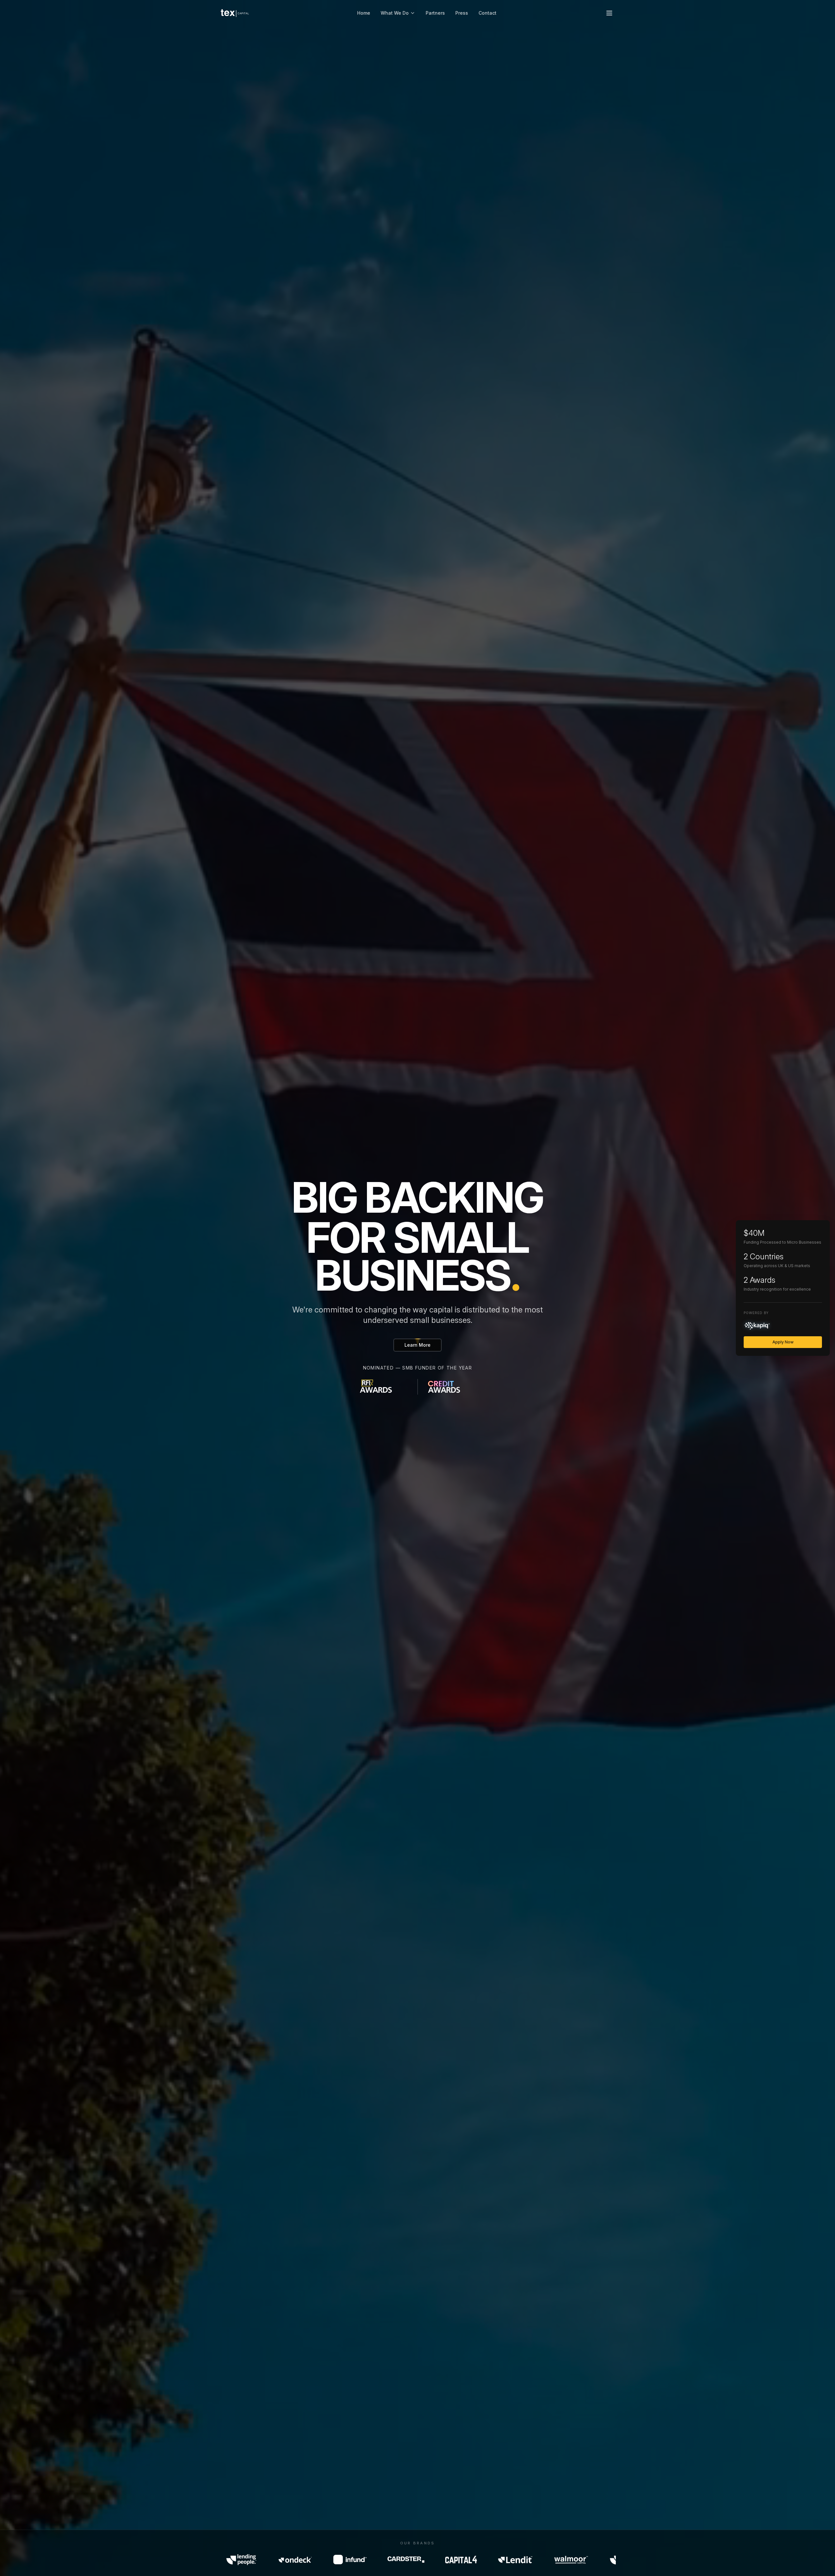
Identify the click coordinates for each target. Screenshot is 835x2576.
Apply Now (783, 1342)
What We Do (395, 13)
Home (364, 13)
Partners (435, 13)
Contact (487, 13)
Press (462, 13)
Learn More (417, 1345)
